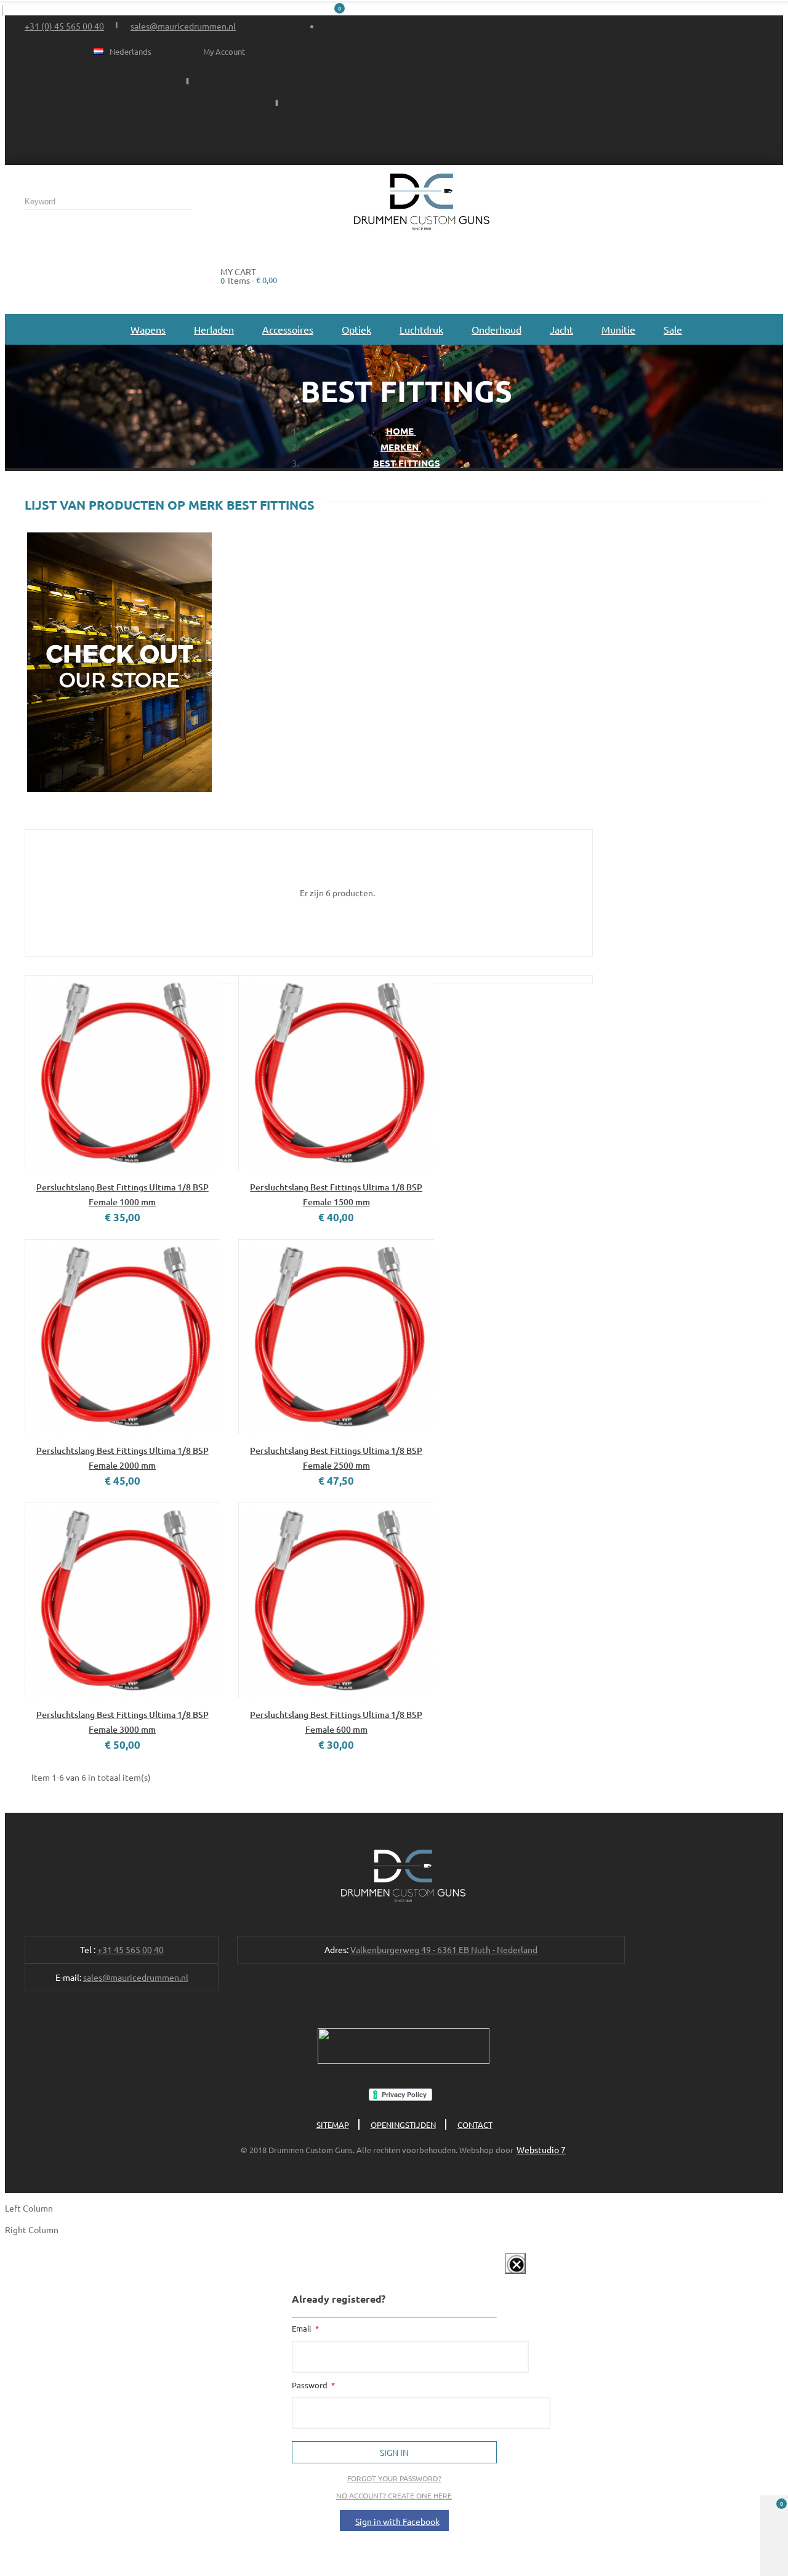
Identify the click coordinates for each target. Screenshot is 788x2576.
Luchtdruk (421, 329)
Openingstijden (403, 2125)
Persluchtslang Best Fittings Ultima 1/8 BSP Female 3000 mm (123, 1722)
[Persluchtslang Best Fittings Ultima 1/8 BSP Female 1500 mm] (336, 1073)
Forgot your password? (394, 2478)
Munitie (618, 329)
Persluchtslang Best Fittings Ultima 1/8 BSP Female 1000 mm (123, 1194)
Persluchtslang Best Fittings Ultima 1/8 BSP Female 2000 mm (123, 1458)
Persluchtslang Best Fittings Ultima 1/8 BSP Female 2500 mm (336, 1458)
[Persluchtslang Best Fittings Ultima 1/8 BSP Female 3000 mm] (122, 1600)
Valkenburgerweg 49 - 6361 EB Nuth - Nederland (444, 1949)
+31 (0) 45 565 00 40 (64, 26)
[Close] (515, 2263)
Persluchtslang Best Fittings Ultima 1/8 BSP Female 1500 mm (336, 1194)
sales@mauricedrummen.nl (183, 26)
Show (502, 2276)
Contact (475, 2125)
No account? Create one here (394, 2495)
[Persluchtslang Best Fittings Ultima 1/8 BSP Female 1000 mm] (122, 1073)
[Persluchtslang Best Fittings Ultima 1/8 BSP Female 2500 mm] (336, 1337)
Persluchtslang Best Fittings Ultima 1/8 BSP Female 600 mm (336, 1722)
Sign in (394, 2452)
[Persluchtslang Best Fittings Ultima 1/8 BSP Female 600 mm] (336, 1600)
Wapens (148, 329)
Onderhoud (497, 329)
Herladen (214, 329)
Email (303, 2328)
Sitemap (333, 2125)
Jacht (561, 329)
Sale (673, 329)
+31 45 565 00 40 (131, 1949)
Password (311, 2385)
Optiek (356, 329)
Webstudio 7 (541, 2149)
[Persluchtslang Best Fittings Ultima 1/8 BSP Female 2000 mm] (122, 1337)
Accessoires (288, 329)
